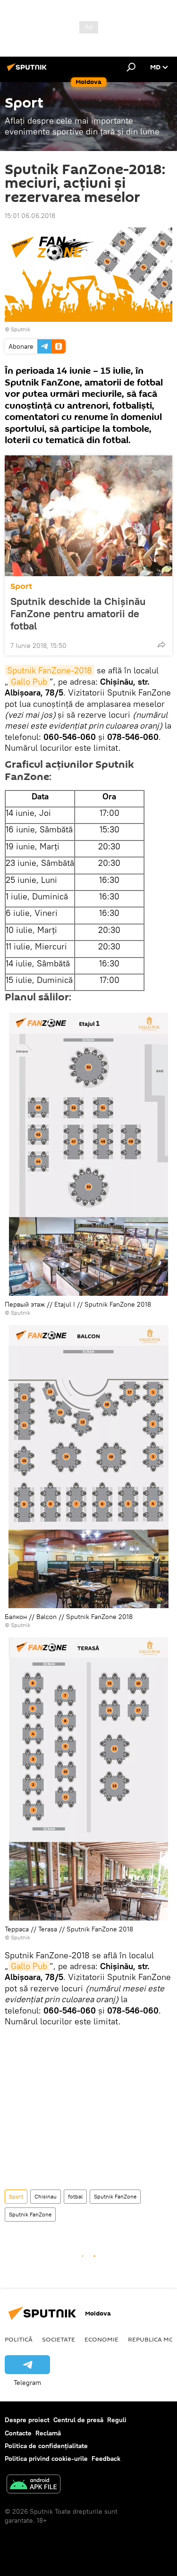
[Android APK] (34, 2485)
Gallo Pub (29, 682)
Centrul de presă (78, 2420)
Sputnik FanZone (115, 2196)
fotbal (75, 2196)
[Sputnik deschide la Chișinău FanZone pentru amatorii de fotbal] (88, 516)
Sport (21, 586)
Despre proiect (27, 2420)
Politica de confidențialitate (46, 2446)
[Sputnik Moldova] (28, 71)
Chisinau (46, 2196)
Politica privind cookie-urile (46, 2459)
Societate (59, 2339)
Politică (19, 2339)
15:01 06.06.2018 (30, 216)
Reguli (117, 2420)
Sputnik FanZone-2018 (50, 670)
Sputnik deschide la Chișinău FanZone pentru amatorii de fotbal (78, 613)
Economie (101, 2339)
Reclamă (48, 2433)
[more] (161, 645)
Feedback (106, 2459)
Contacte (18, 2433)
